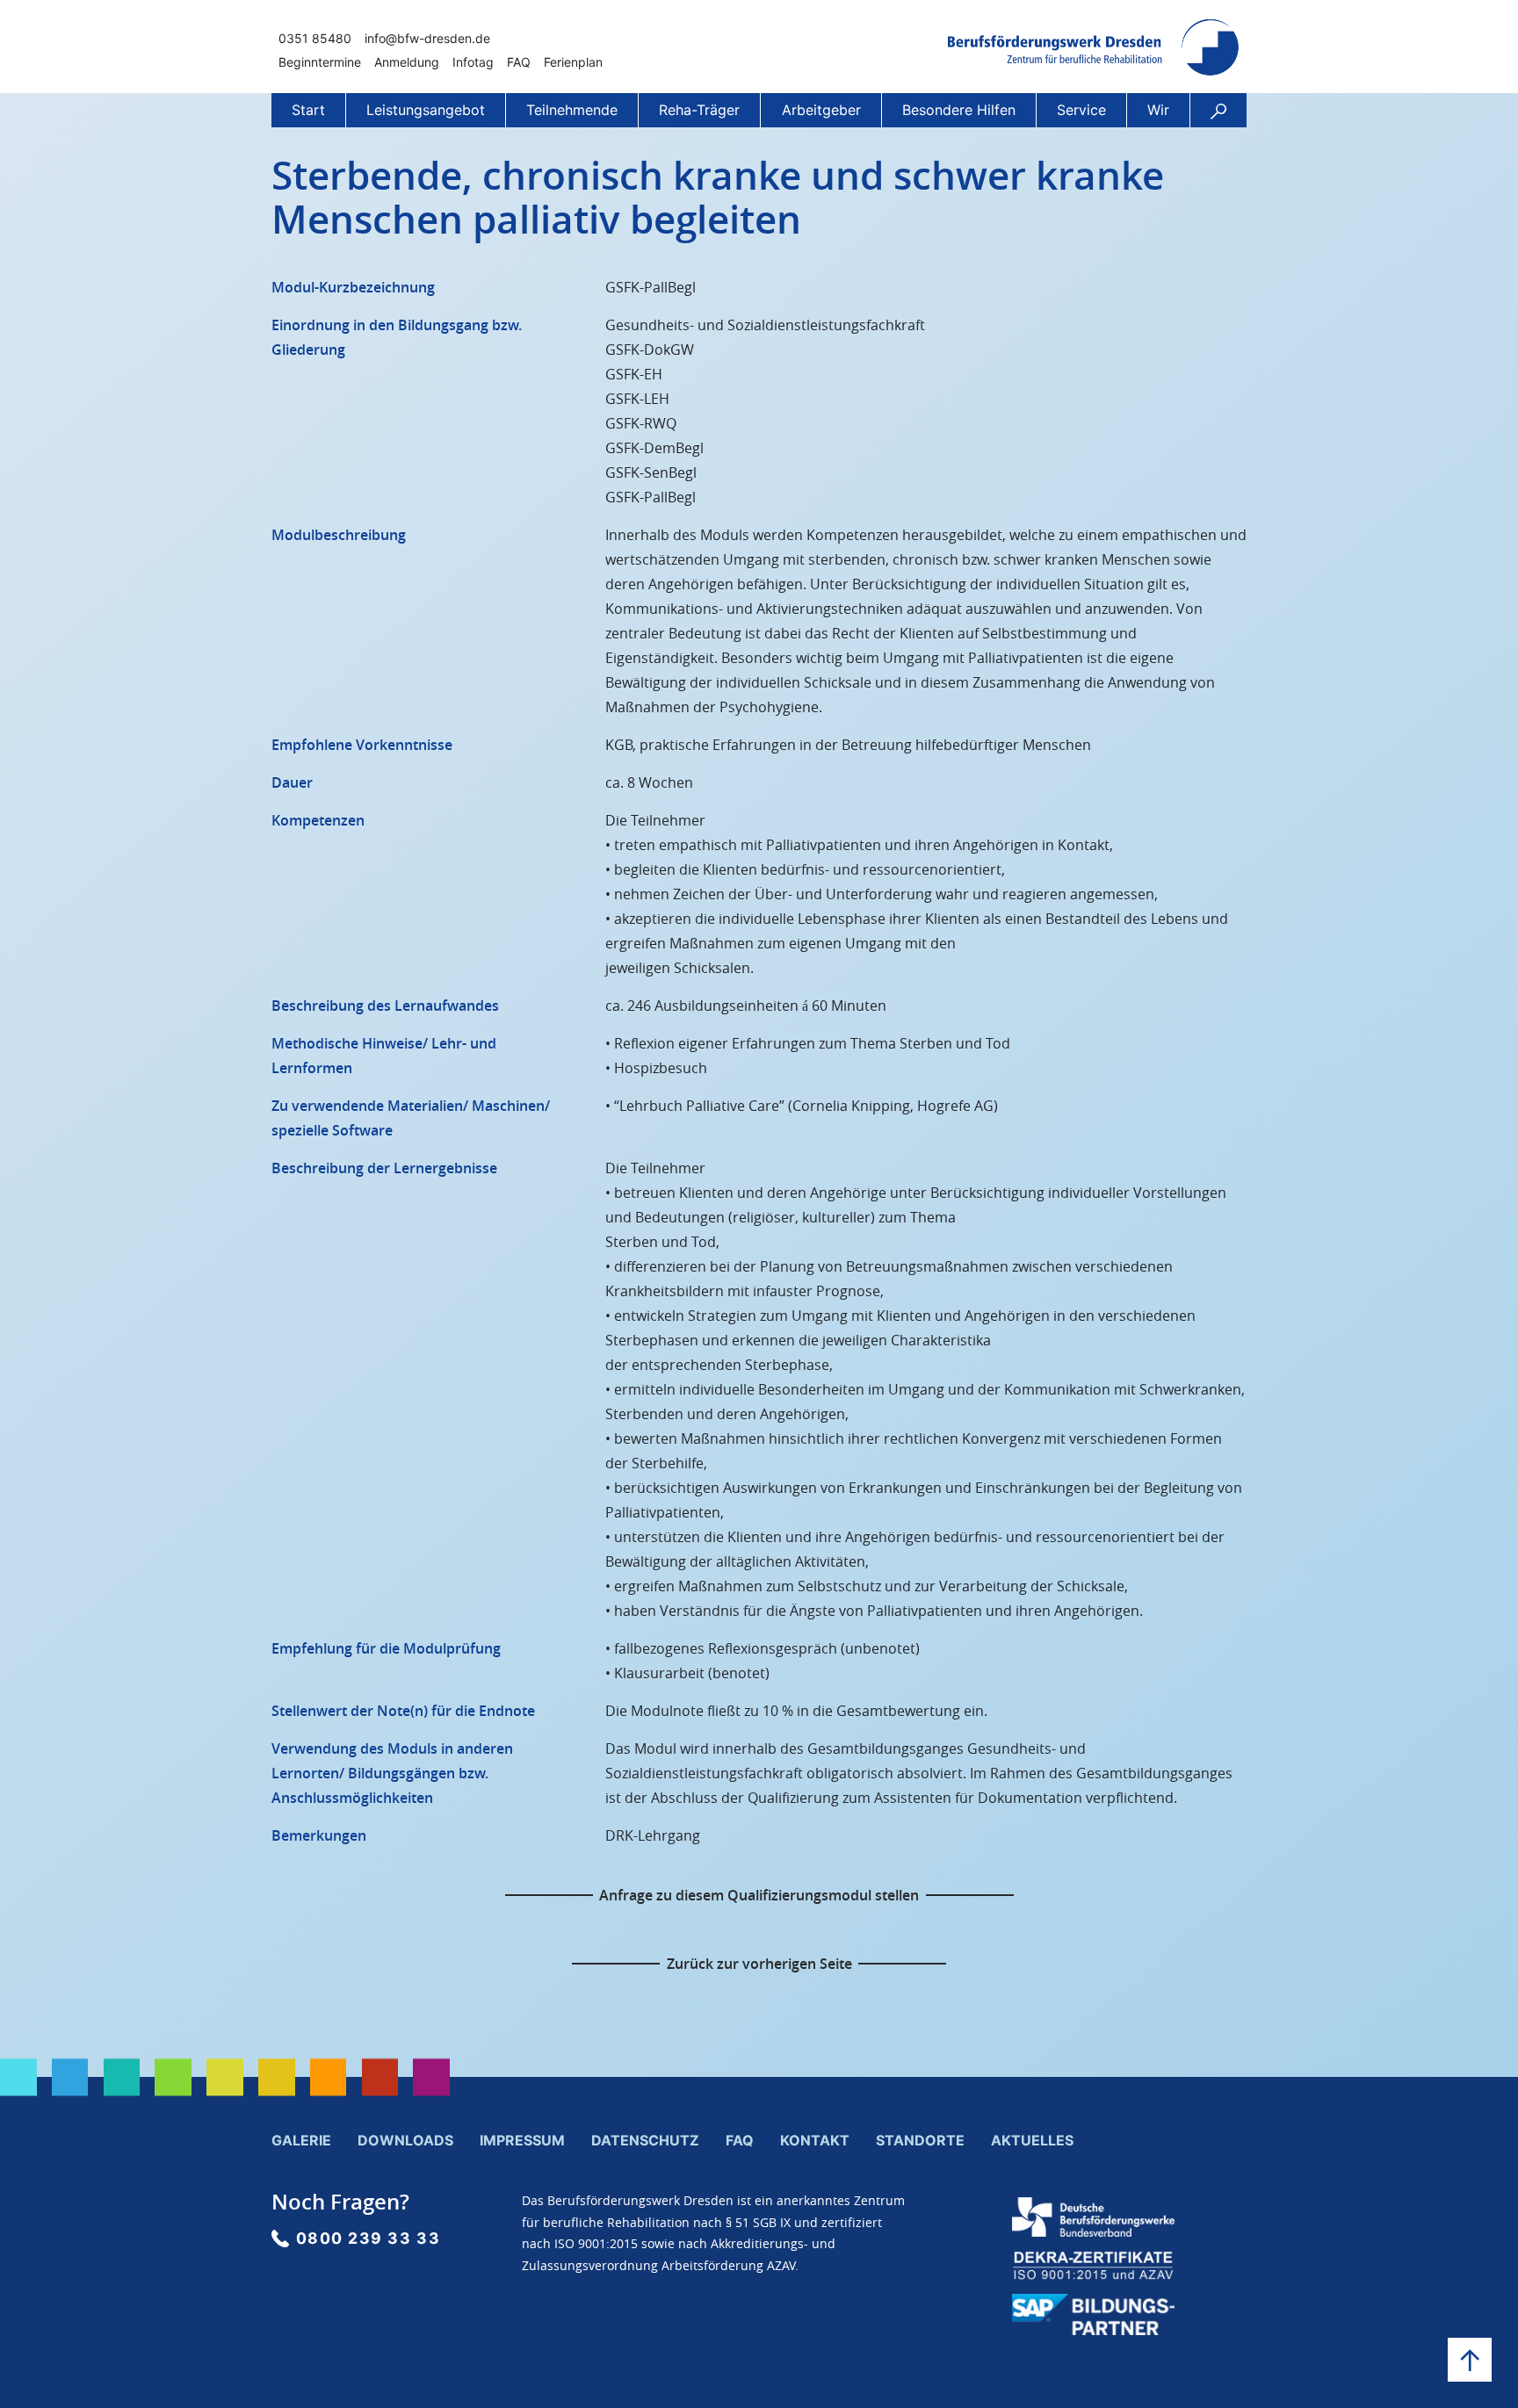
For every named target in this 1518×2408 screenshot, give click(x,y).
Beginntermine (320, 62)
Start (308, 110)
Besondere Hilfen (959, 110)
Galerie (301, 2140)
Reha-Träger (699, 110)
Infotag (473, 62)
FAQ (519, 62)
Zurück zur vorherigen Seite (759, 1964)
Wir (1158, 110)
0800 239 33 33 (369, 2238)
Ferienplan (573, 62)
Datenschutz (645, 2140)
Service (1081, 110)
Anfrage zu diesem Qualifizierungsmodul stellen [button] (759, 1895)
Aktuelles (1032, 2140)
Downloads (405, 2140)
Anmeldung (407, 62)
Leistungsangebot (426, 110)
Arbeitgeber (821, 110)
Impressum (522, 2140)
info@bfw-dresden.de (427, 38)
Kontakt (815, 2140)
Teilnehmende (572, 110)
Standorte (920, 2140)
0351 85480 (315, 38)
